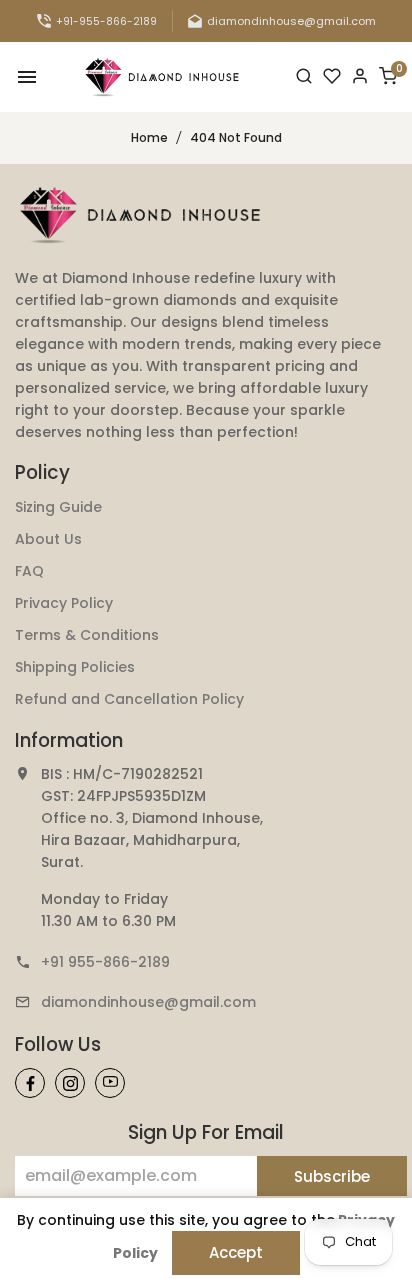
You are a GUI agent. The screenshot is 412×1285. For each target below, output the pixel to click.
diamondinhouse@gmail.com (148, 1002)
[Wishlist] (332, 77)
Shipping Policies (75, 667)
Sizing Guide (58, 507)
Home (149, 137)
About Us (48, 539)
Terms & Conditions (87, 635)
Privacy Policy (64, 603)
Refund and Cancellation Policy (129, 699)
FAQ (29, 571)
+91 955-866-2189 (105, 962)
